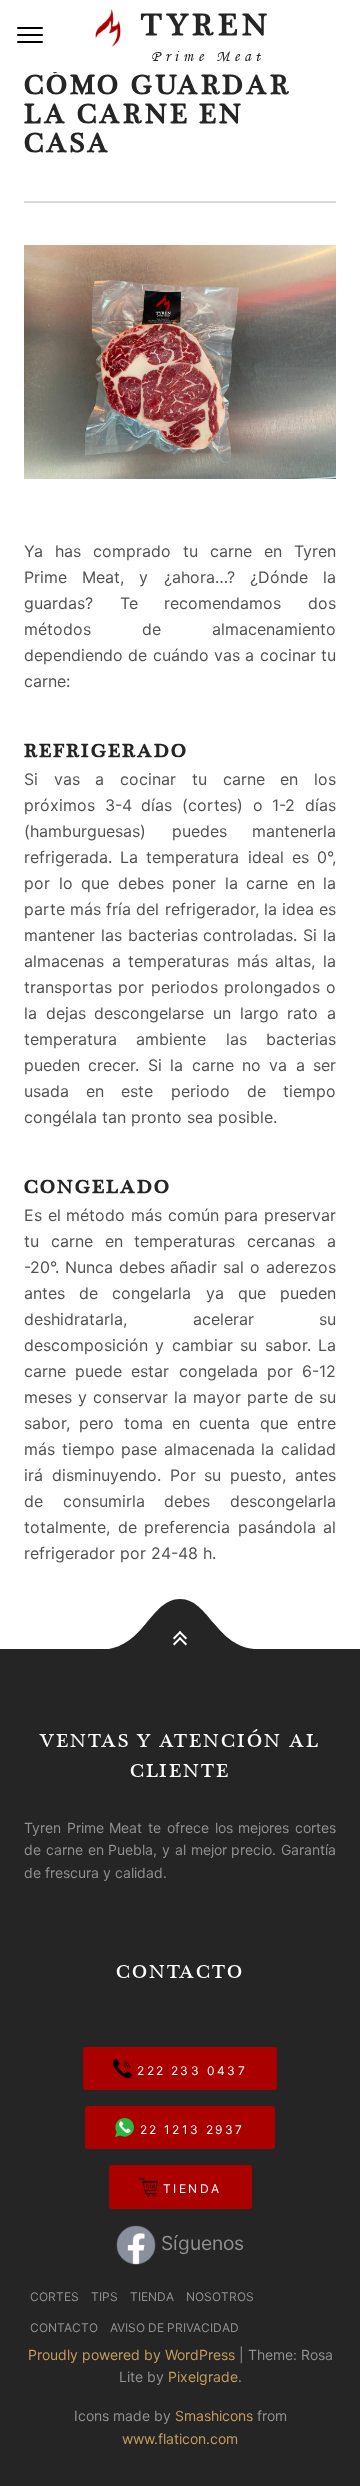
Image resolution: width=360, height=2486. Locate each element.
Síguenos (200, 2243)
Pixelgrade (203, 2376)
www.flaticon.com (180, 2438)
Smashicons (214, 2415)
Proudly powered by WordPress (131, 2354)
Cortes (54, 2296)
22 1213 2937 (189, 2129)
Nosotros (220, 2296)
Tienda (190, 2188)
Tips (104, 2296)
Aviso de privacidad (174, 2327)
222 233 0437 (189, 2070)
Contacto (64, 2327)
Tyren (199, 35)
